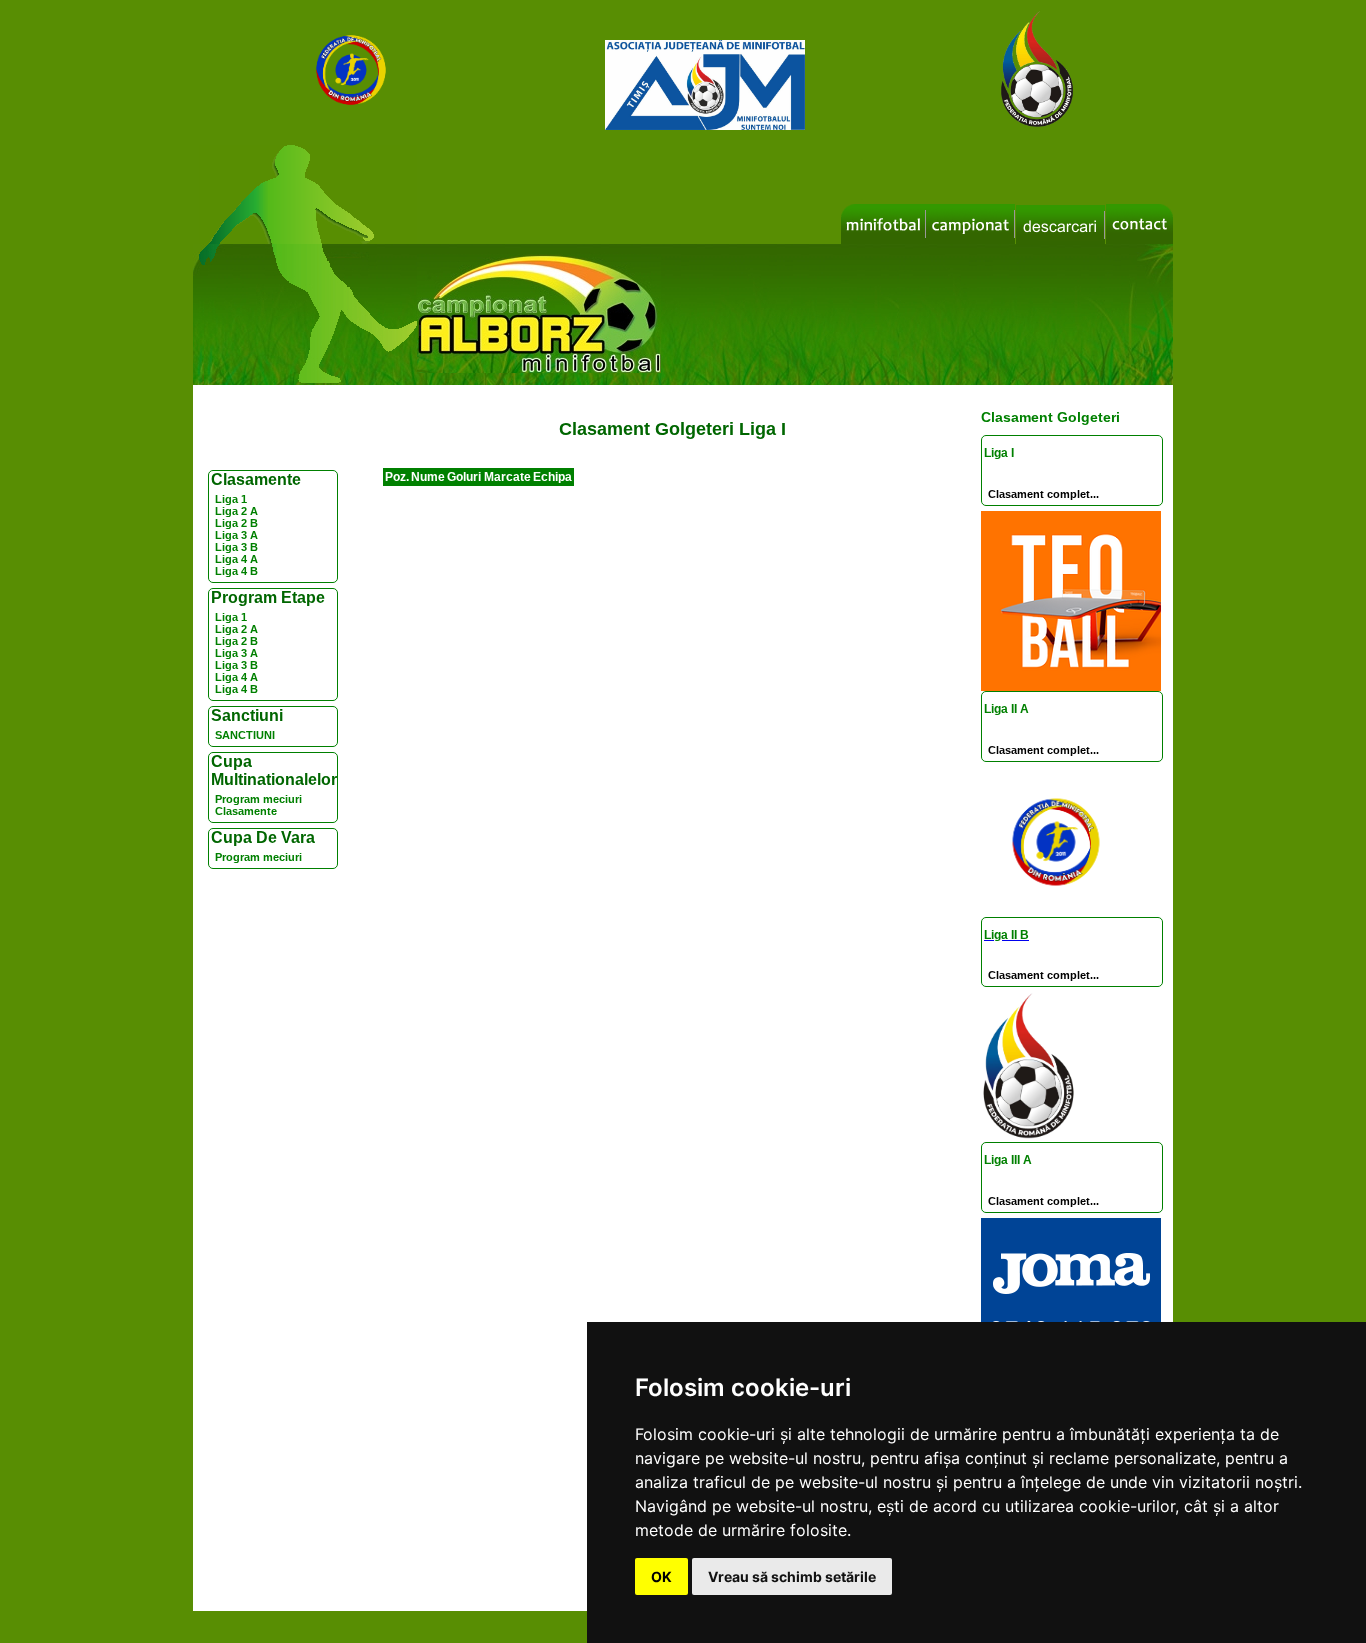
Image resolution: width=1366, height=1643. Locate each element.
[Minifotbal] (883, 224)
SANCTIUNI (245, 735)
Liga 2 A (236, 511)
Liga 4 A (236, 559)
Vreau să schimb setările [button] (792, 1576)
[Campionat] (970, 224)
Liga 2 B (236, 523)
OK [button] (661, 1576)
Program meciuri (258, 799)
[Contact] (1139, 224)
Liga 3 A (236, 535)
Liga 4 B (236, 571)
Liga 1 (231, 499)
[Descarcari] (1060, 225)
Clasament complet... (1043, 494)
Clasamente (246, 811)
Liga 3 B (236, 547)
